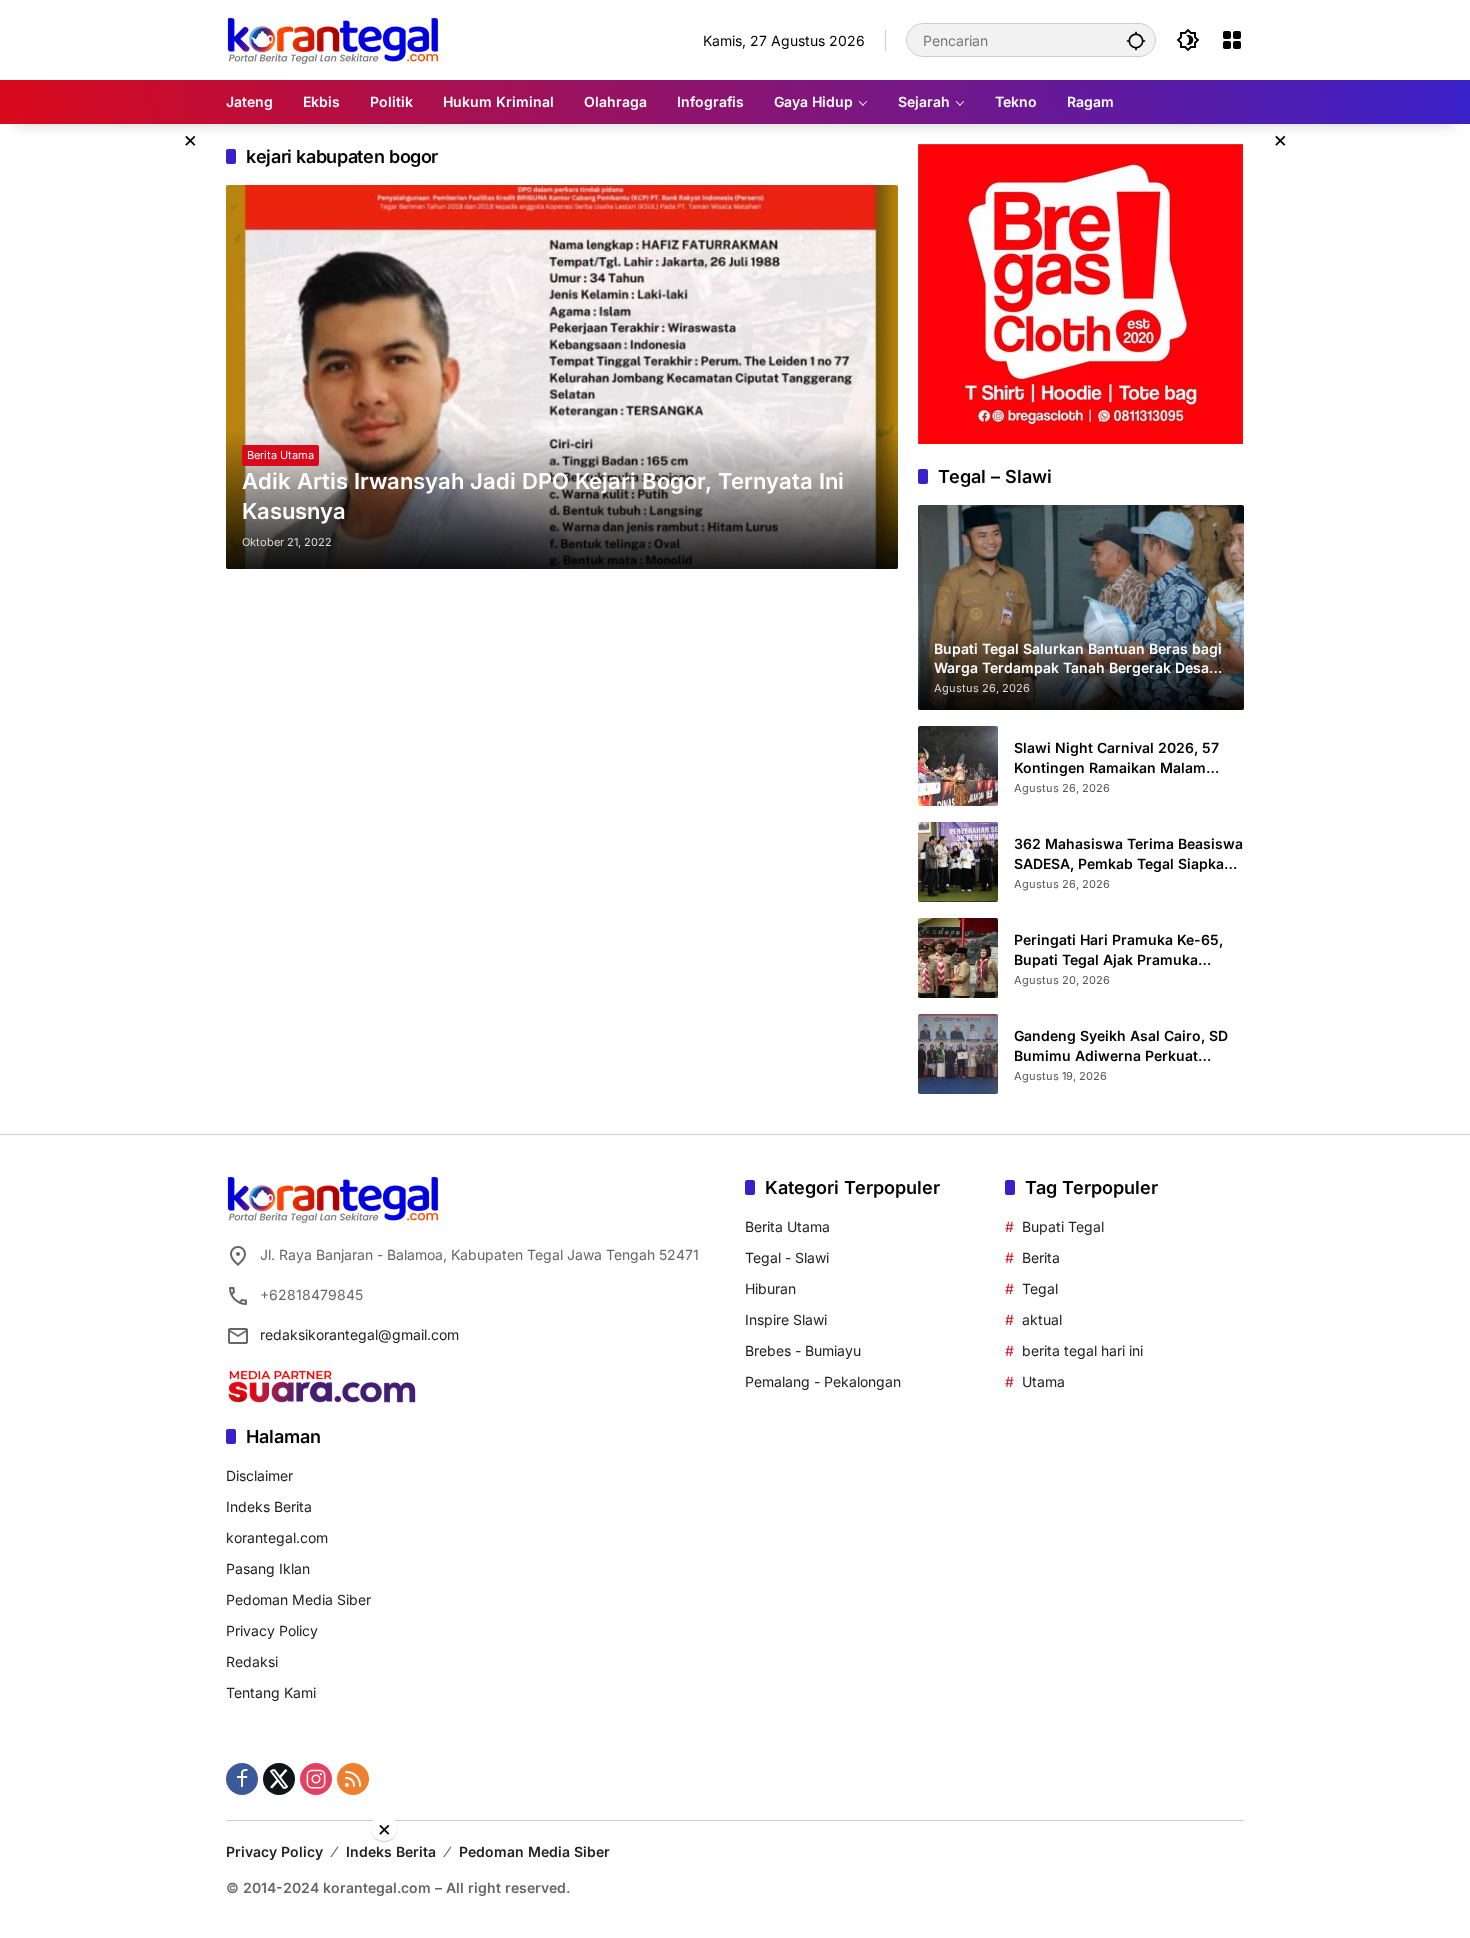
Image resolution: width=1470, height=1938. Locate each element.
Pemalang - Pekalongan (823, 1381)
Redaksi (252, 1661)
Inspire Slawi (786, 1319)
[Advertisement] (735, 1888)
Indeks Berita (269, 1506)
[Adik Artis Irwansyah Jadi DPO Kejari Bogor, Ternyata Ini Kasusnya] (562, 377)
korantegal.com (277, 1537)
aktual (1042, 1319)
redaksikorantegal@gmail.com (359, 1334)
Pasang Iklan (268, 1568)
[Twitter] (279, 1779)
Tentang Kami (271, 1692)
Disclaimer (259, 1475)
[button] (1136, 40)
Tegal (1040, 1288)
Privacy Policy (272, 1630)
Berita (1041, 1257)
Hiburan (770, 1288)
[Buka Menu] (1232, 40)
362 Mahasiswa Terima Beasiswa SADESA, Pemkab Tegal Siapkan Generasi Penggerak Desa (1128, 854)
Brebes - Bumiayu (803, 1350)
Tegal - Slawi (787, 1257)
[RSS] (353, 1779)
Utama (1043, 1381)
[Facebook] (242, 1779)
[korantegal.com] (332, 38)
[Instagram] (316, 1779)
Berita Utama (280, 455)
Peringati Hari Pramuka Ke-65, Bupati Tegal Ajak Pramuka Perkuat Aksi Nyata (1118, 950)
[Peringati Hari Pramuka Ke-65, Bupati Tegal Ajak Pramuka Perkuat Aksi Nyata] (958, 958)
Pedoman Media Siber (298, 1599)
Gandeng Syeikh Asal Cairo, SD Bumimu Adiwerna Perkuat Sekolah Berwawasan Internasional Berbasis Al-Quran (1125, 1046)
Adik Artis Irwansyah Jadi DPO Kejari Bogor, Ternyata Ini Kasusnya (543, 496)
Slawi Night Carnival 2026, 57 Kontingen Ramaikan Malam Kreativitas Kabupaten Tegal (1116, 758)
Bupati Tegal (1063, 1226)
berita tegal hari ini (1082, 1350)
